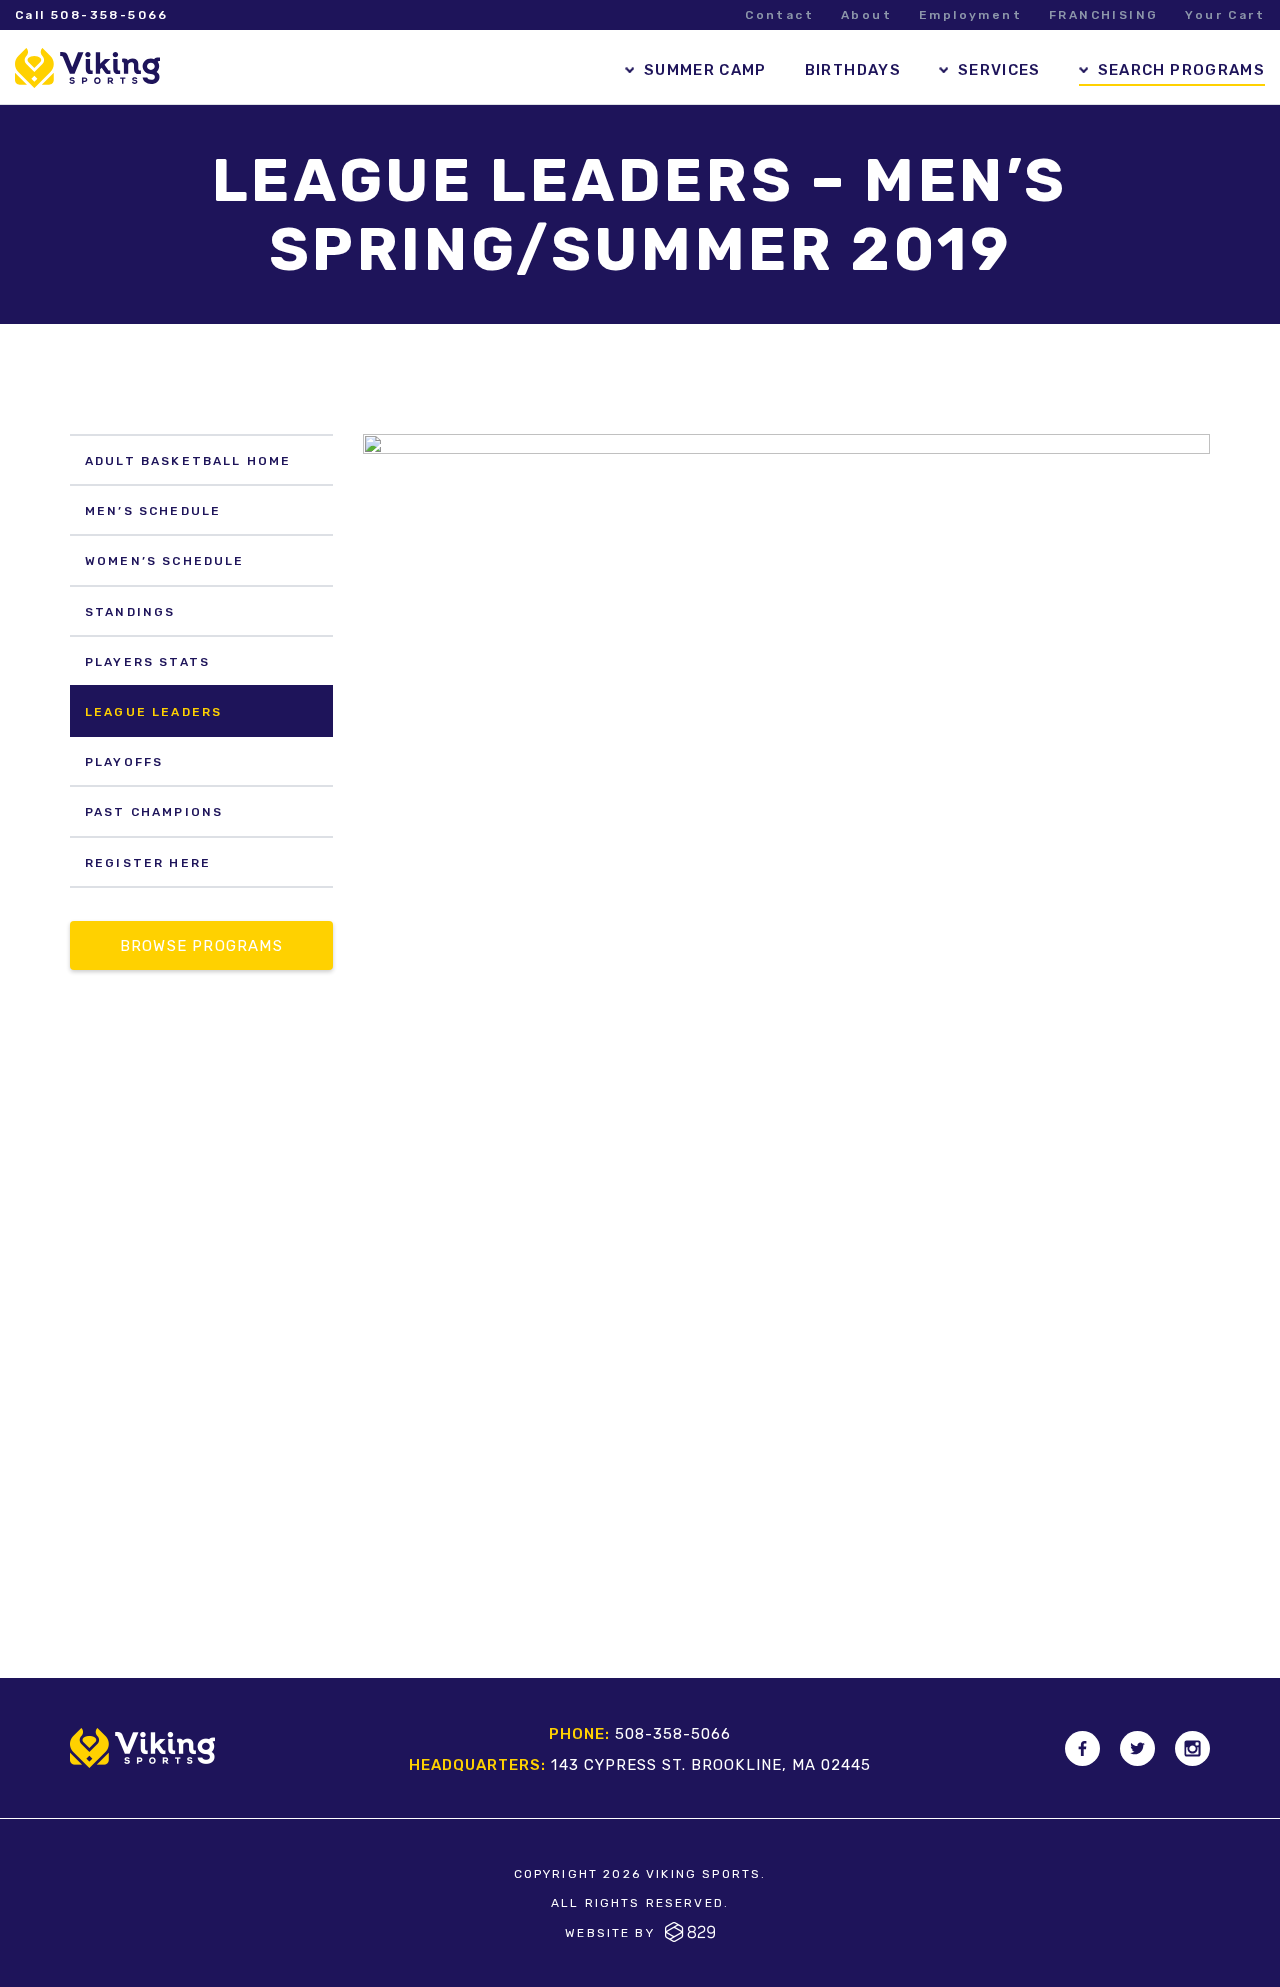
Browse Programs (201, 946)
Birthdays (853, 70)
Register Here (148, 863)
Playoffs (124, 762)
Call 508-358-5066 (92, 15)
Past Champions (154, 812)
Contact (779, 15)
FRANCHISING (1103, 15)
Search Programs (1181, 70)
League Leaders (153, 712)
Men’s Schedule (153, 511)
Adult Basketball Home (188, 461)
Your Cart (1225, 15)
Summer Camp (705, 70)
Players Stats (147, 662)
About (866, 15)
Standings (130, 612)
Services (999, 70)
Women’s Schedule (165, 561)
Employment (970, 15)
